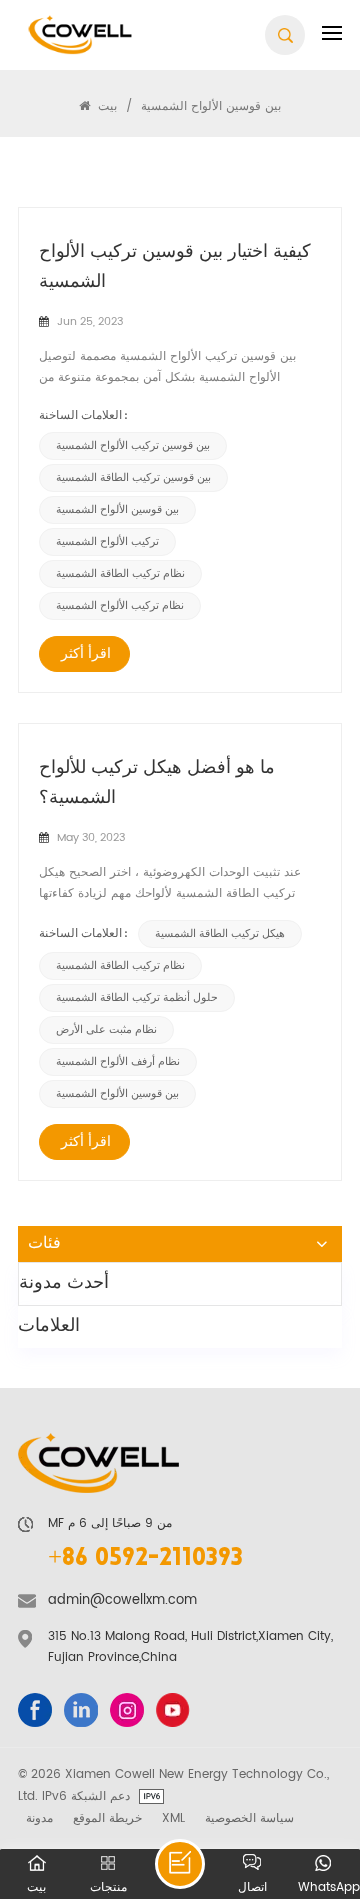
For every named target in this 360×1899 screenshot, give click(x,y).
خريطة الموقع (107, 1818)
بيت (105, 106)
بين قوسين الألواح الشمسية (117, 510)
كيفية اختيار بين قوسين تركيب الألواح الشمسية (175, 267)
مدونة (39, 1818)
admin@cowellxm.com (122, 1600)
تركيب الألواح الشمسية (107, 542)
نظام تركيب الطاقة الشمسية (120, 574)
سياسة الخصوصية (249, 1818)
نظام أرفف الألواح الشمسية (118, 1062)
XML (173, 1818)
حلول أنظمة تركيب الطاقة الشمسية (137, 998)
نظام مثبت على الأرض (106, 1030)
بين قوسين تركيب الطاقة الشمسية (133, 478)
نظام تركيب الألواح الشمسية (120, 606)
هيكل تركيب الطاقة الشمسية (220, 934)
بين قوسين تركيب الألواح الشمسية (133, 446)
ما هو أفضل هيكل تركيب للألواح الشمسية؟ (157, 783)
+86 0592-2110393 (145, 1559)
